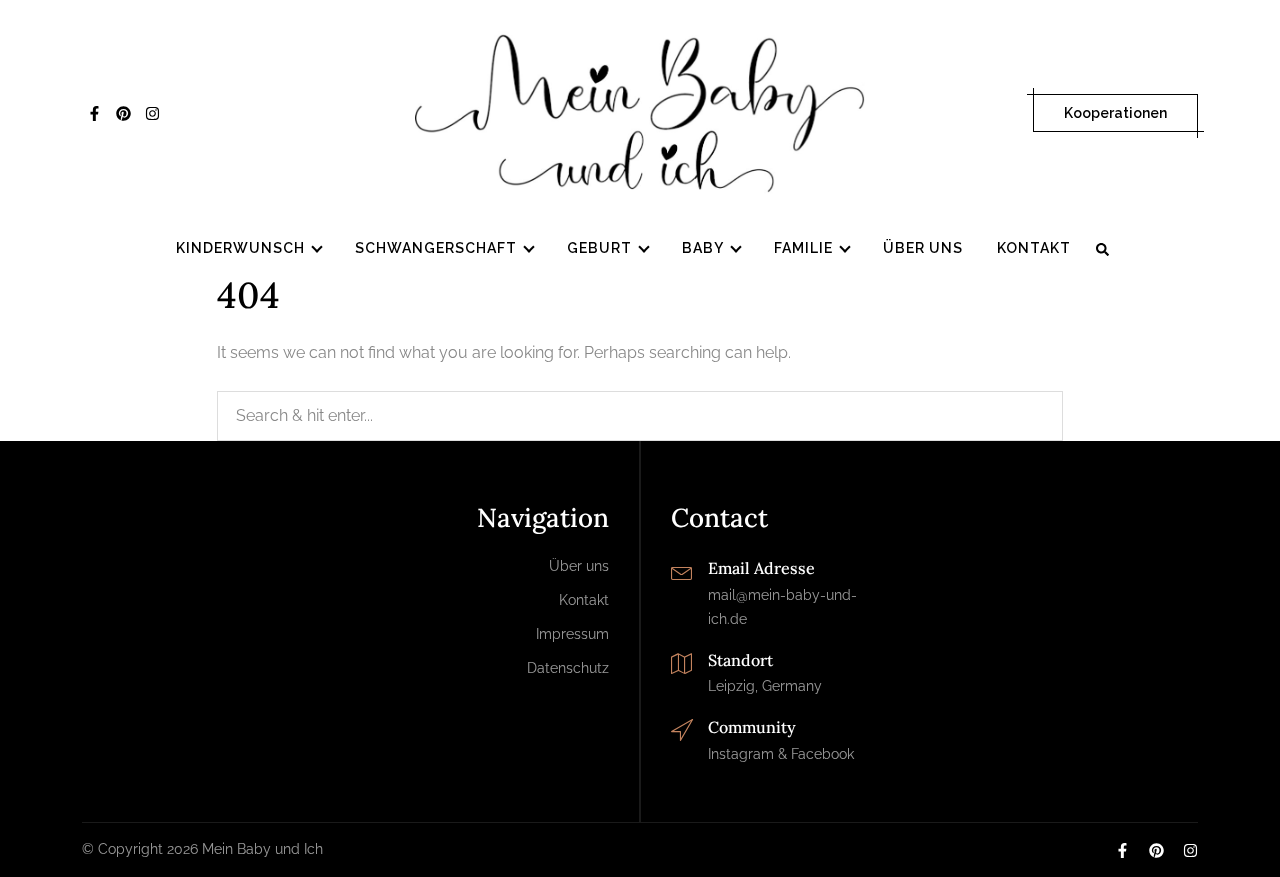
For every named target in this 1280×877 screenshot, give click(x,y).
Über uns (923, 248)
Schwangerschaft (436, 248)
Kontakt (1034, 248)
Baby (703, 248)
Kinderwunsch (240, 248)
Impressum (572, 634)
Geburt (599, 248)
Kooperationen (1115, 113)
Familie (803, 248)
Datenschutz (568, 668)
